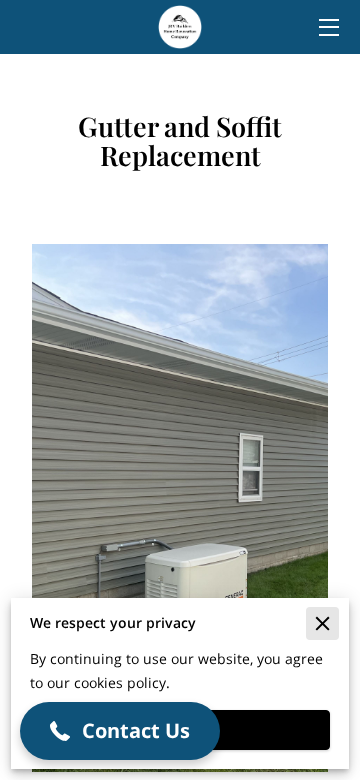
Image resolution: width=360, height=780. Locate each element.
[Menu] (327, 27)
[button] (120, 731)
